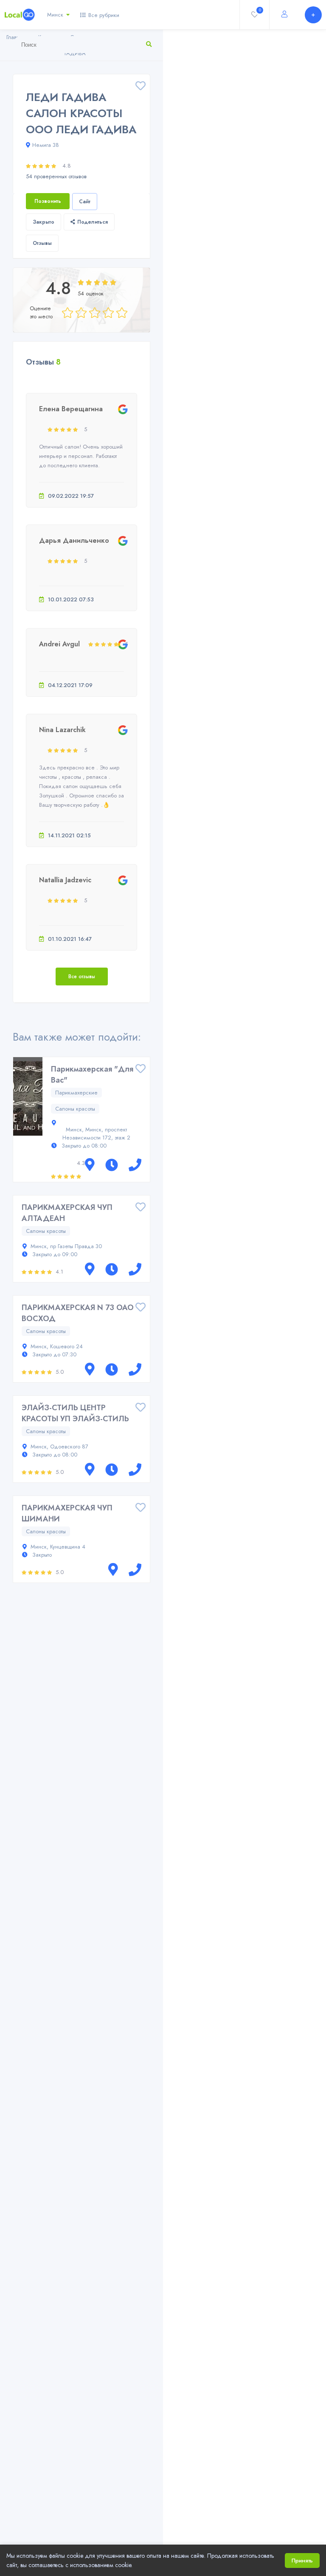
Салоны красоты (75, 1109)
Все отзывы (82, 977)
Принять (302, 2561)
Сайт (85, 202)
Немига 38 (46, 145)
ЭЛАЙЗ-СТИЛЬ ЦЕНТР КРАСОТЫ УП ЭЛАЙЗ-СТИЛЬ (75, 1413)
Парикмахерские (76, 1093)
